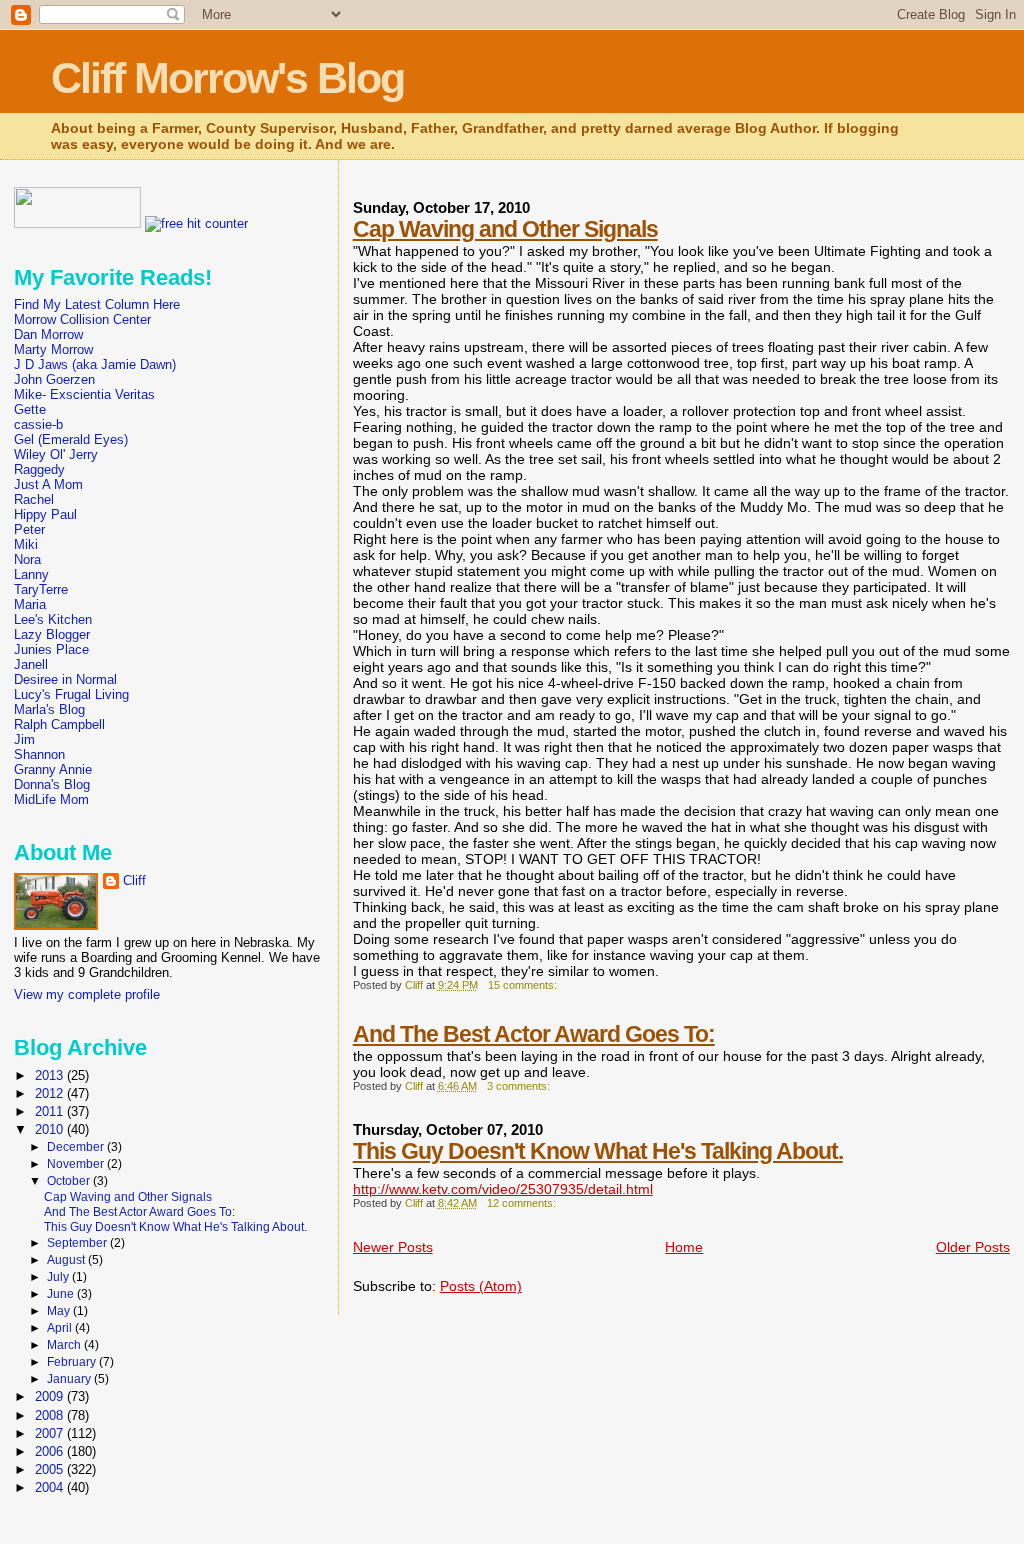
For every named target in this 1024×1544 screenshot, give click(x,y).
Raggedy (39, 469)
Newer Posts (393, 1247)
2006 (51, 1451)
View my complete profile (87, 994)
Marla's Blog (49, 709)
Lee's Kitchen (53, 619)
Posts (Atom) (481, 1286)
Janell (31, 664)
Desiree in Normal (65, 679)
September (78, 1243)
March (65, 1345)
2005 (51, 1469)
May (60, 1311)
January (70, 1379)
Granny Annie (53, 769)
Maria (30, 604)
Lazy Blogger (52, 634)
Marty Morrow (53, 349)
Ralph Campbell (59, 724)
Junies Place (51, 649)
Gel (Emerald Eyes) (71, 439)
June (62, 1294)
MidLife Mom (51, 799)
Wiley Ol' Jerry (56, 454)
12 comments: (523, 1203)
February (73, 1362)
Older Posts (973, 1247)
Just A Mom (48, 484)
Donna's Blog (52, 784)
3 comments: (520, 1086)
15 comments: (524, 985)
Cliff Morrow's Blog (227, 78)
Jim (24, 739)
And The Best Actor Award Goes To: (534, 1034)
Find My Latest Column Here (97, 304)
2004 (51, 1487)
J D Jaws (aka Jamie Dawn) (95, 364)
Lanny (31, 574)
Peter (29, 529)
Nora (27, 559)
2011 (51, 1111)
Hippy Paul (45, 514)
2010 (51, 1129)
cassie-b (38, 424)
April (61, 1328)
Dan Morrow (48, 334)
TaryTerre (41, 589)
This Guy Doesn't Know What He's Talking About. (598, 1151)
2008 (51, 1415)
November (77, 1164)
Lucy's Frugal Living (71, 694)
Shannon (39, 754)
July (59, 1277)
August (67, 1260)
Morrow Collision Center (82, 319)
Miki (26, 544)
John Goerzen (54, 379)
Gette (30, 409)
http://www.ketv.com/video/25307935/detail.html (503, 1189)
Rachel (34, 499)
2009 (51, 1396)
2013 (51, 1075)
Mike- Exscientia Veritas (84, 394)
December (77, 1147)
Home (684, 1247)
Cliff (134, 880)
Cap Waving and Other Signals (505, 229)
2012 (51, 1093)
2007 (51, 1433)
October (70, 1181)
